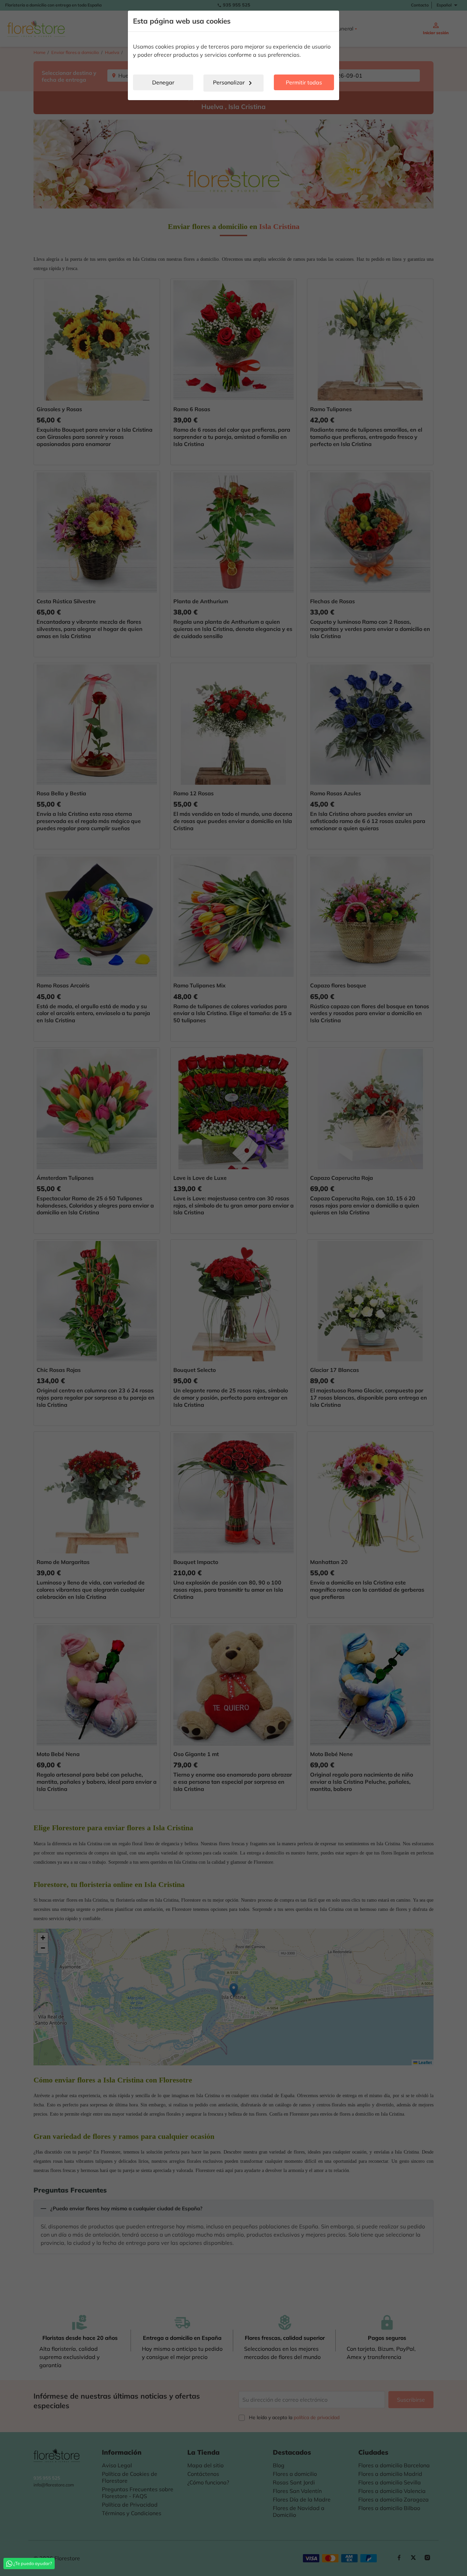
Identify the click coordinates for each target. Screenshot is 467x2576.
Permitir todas (304, 82)
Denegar (163, 82)
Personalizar (234, 83)
